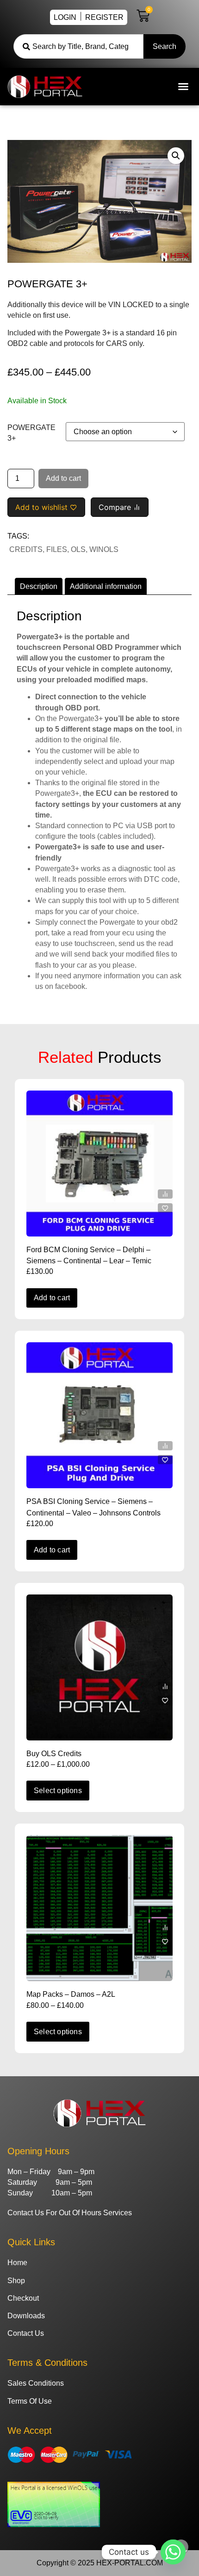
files (57, 549)
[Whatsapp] (173, 2552)
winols (104, 549)
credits (26, 549)
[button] (183, 86)
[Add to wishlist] (165, 1208)
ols (78, 549)
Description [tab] (39, 586)
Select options (58, 1791)
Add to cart (63, 478)
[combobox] (78, 46)
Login (65, 17)
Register (104, 17)
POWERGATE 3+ (31, 433)
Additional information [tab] (106, 586)
